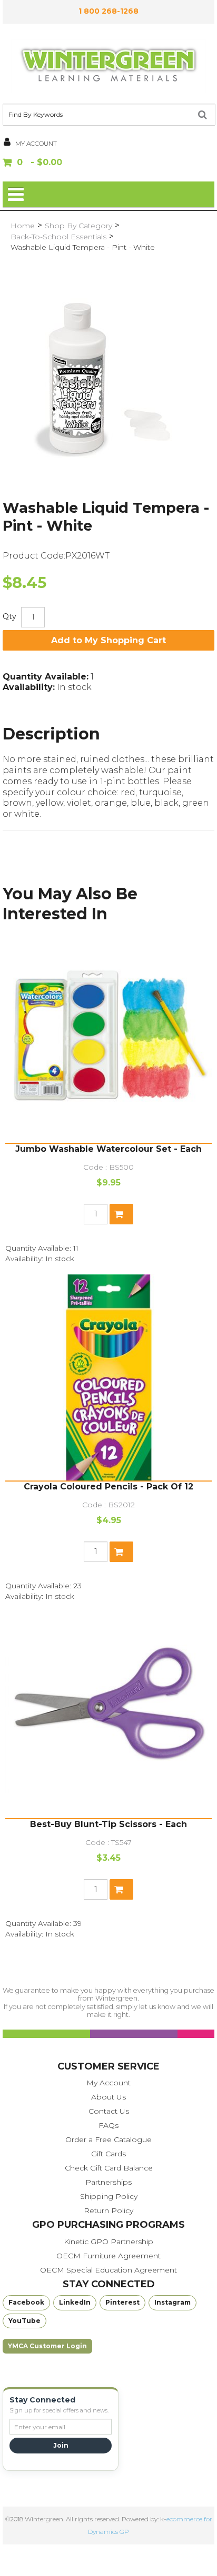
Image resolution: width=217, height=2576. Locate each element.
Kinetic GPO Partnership (108, 2242)
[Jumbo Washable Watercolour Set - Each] (108, 1040)
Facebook (26, 2302)
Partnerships (108, 2182)
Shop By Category (78, 226)
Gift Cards (108, 2154)
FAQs (108, 2125)
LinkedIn (75, 2302)
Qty (9, 616)
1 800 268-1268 (108, 11)
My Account (108, 2083)
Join (61, 2445)
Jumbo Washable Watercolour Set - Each (108, 1149)
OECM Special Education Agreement (108, 2270)
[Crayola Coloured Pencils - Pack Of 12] (108, 1377)
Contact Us (109, 2111)
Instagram (172, 2302)
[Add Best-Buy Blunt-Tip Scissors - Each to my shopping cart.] (121, 1889)
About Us (108, 2097)
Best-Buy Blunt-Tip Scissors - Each (108, 1824)
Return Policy (108, 2210)
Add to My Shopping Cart (108, 640)
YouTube (24, 2321)
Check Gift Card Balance (109, 2168)
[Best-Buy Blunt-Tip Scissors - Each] (108, 1715)
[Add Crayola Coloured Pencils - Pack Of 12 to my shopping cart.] (121, 1552)
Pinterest (122, 2302)
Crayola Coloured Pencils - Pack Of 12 (108, 1487)
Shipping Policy (109, 2196)
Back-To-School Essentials (58, 237)
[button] (108, 163)
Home (23, 226)
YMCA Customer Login (47, 2346)
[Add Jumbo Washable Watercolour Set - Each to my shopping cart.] (121, 1214)
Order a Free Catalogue (108, 2139)
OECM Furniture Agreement (108, 2256)
